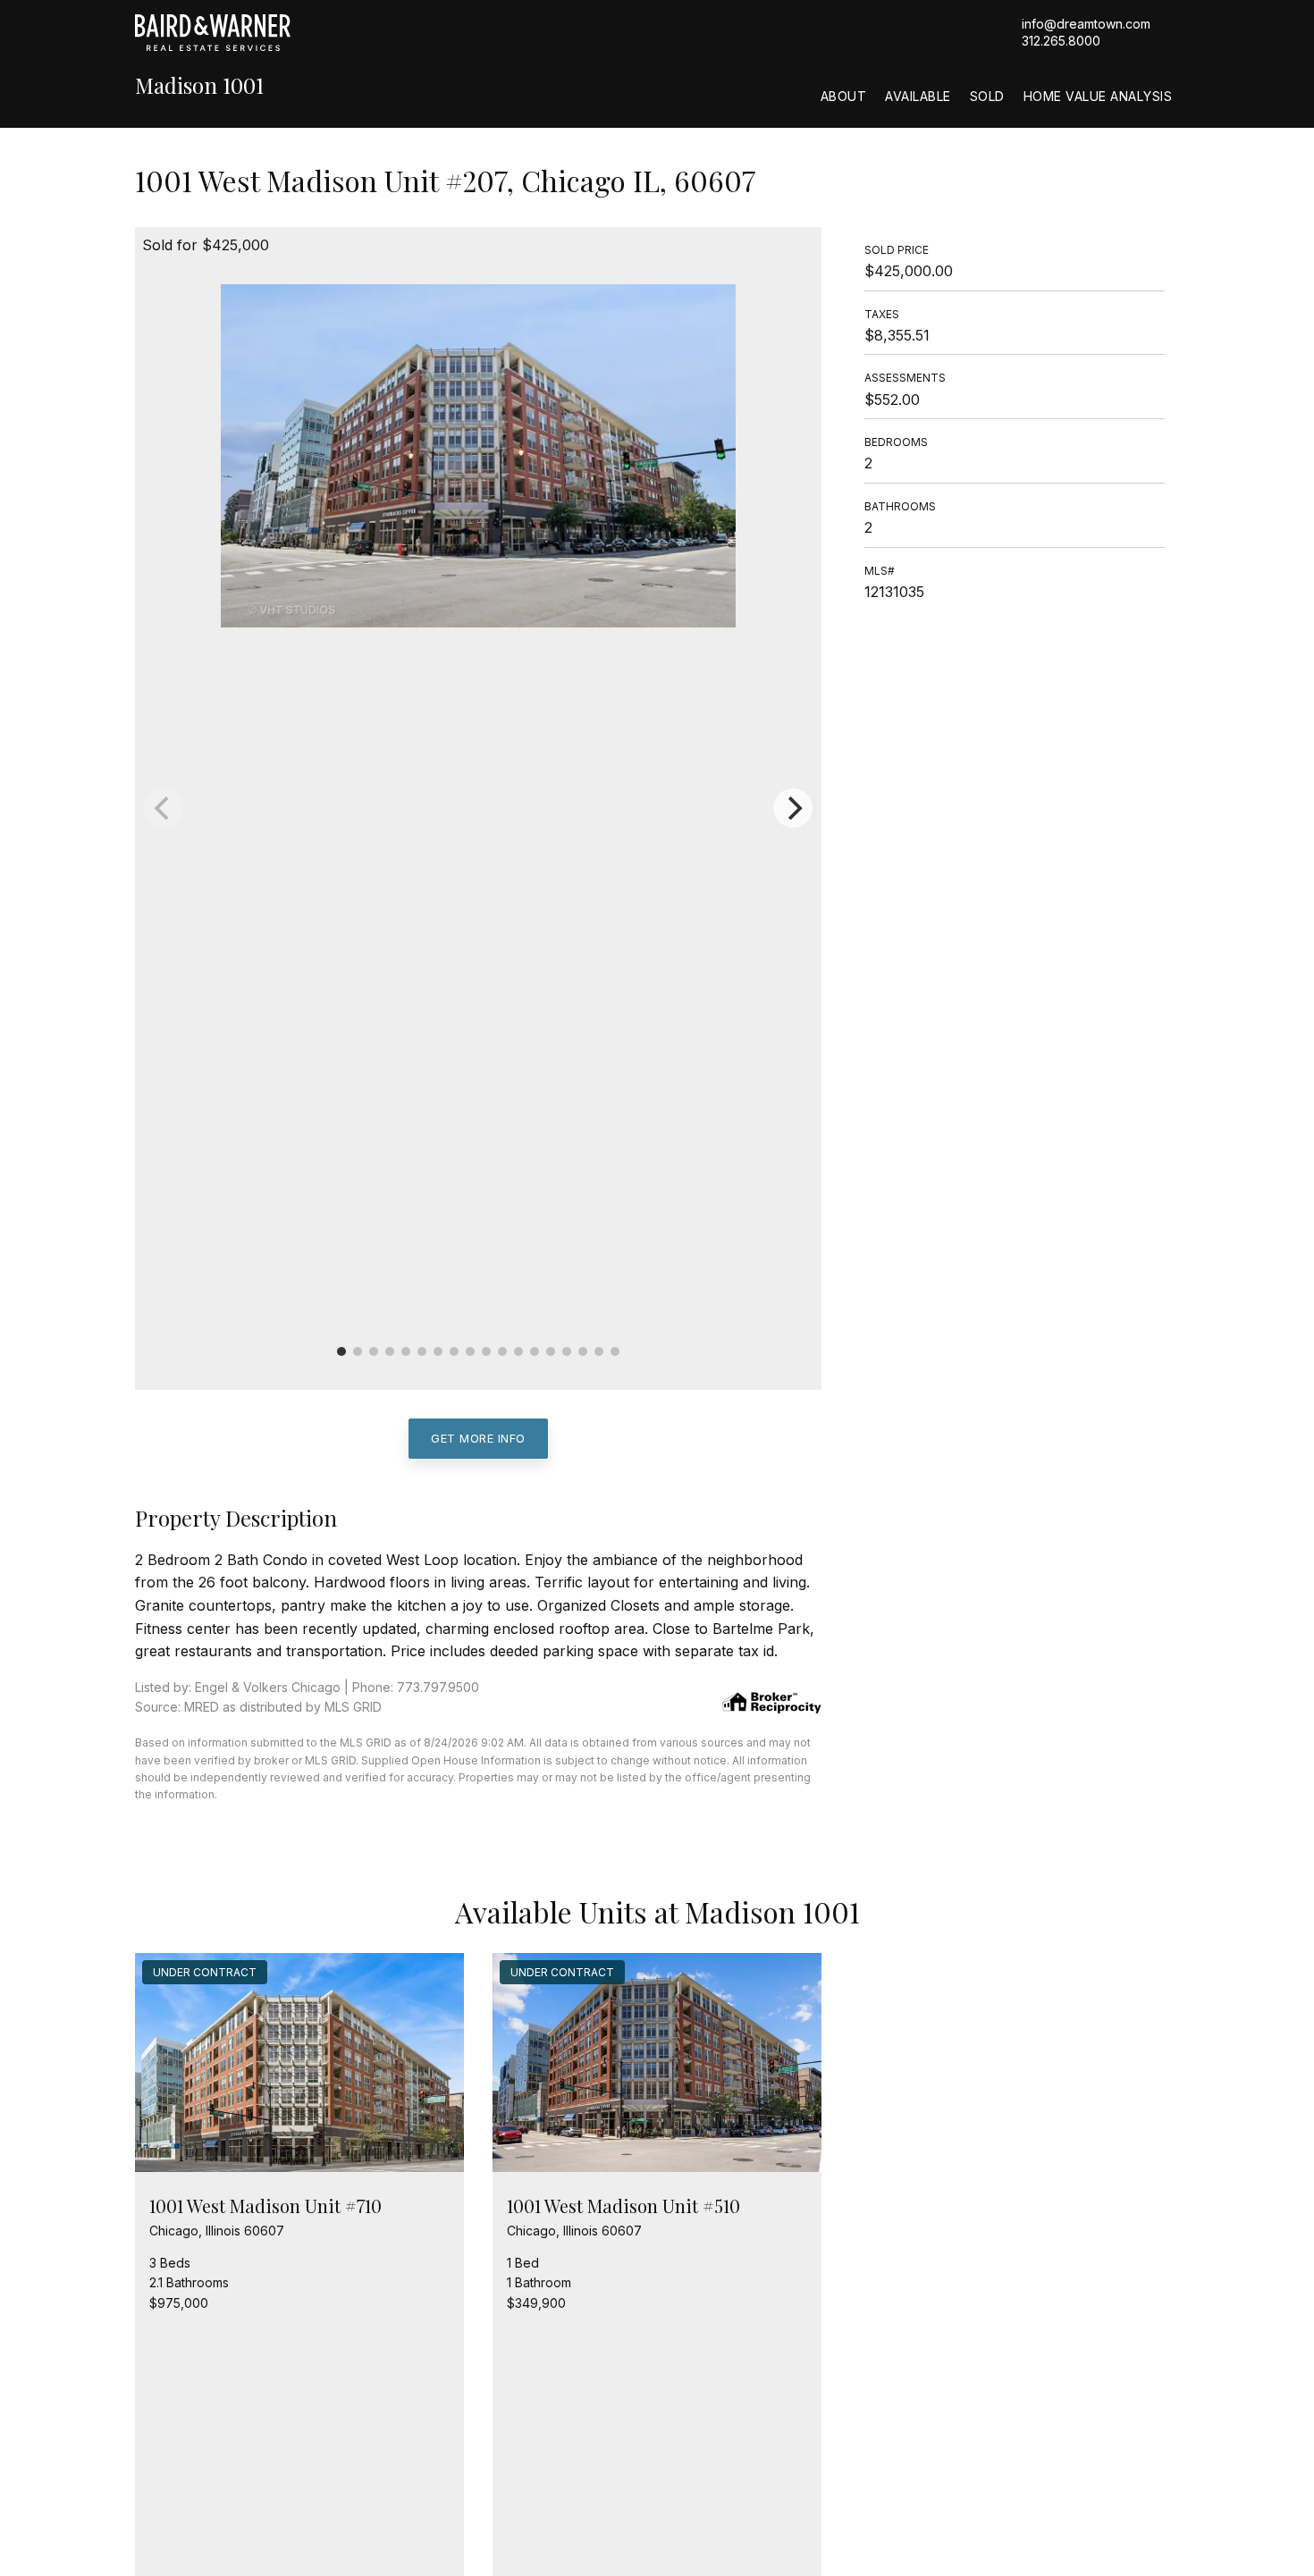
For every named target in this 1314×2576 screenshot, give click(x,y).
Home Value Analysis (1098, 96)
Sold (987, 96)
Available (918, 96)
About (844, 96)
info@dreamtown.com (1086, 24)
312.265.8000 (1061, 41)
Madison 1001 (199, 85)
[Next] (793, 808)
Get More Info (478, 1438)
